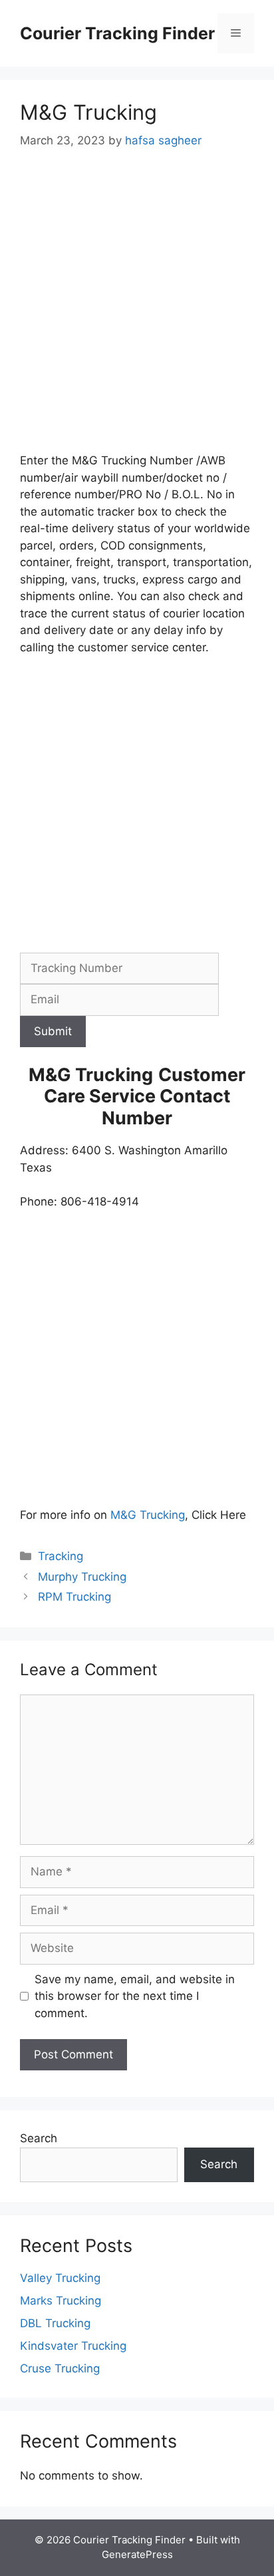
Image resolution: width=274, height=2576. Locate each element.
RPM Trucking (74, 1597)
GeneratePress (137, 2554)
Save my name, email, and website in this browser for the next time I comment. (135, 1996)
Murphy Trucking (82, 1577)
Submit (53, 1031)
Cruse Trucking (60, 2368)
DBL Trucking (55, 2323)
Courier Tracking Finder (117, 33)
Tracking (61, 1556)
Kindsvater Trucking (73, 2346)
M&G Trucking (148, 1515)
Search (39, 2138)
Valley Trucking (60, 2278)
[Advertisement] (137, 310)
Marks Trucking (61, 2301)
